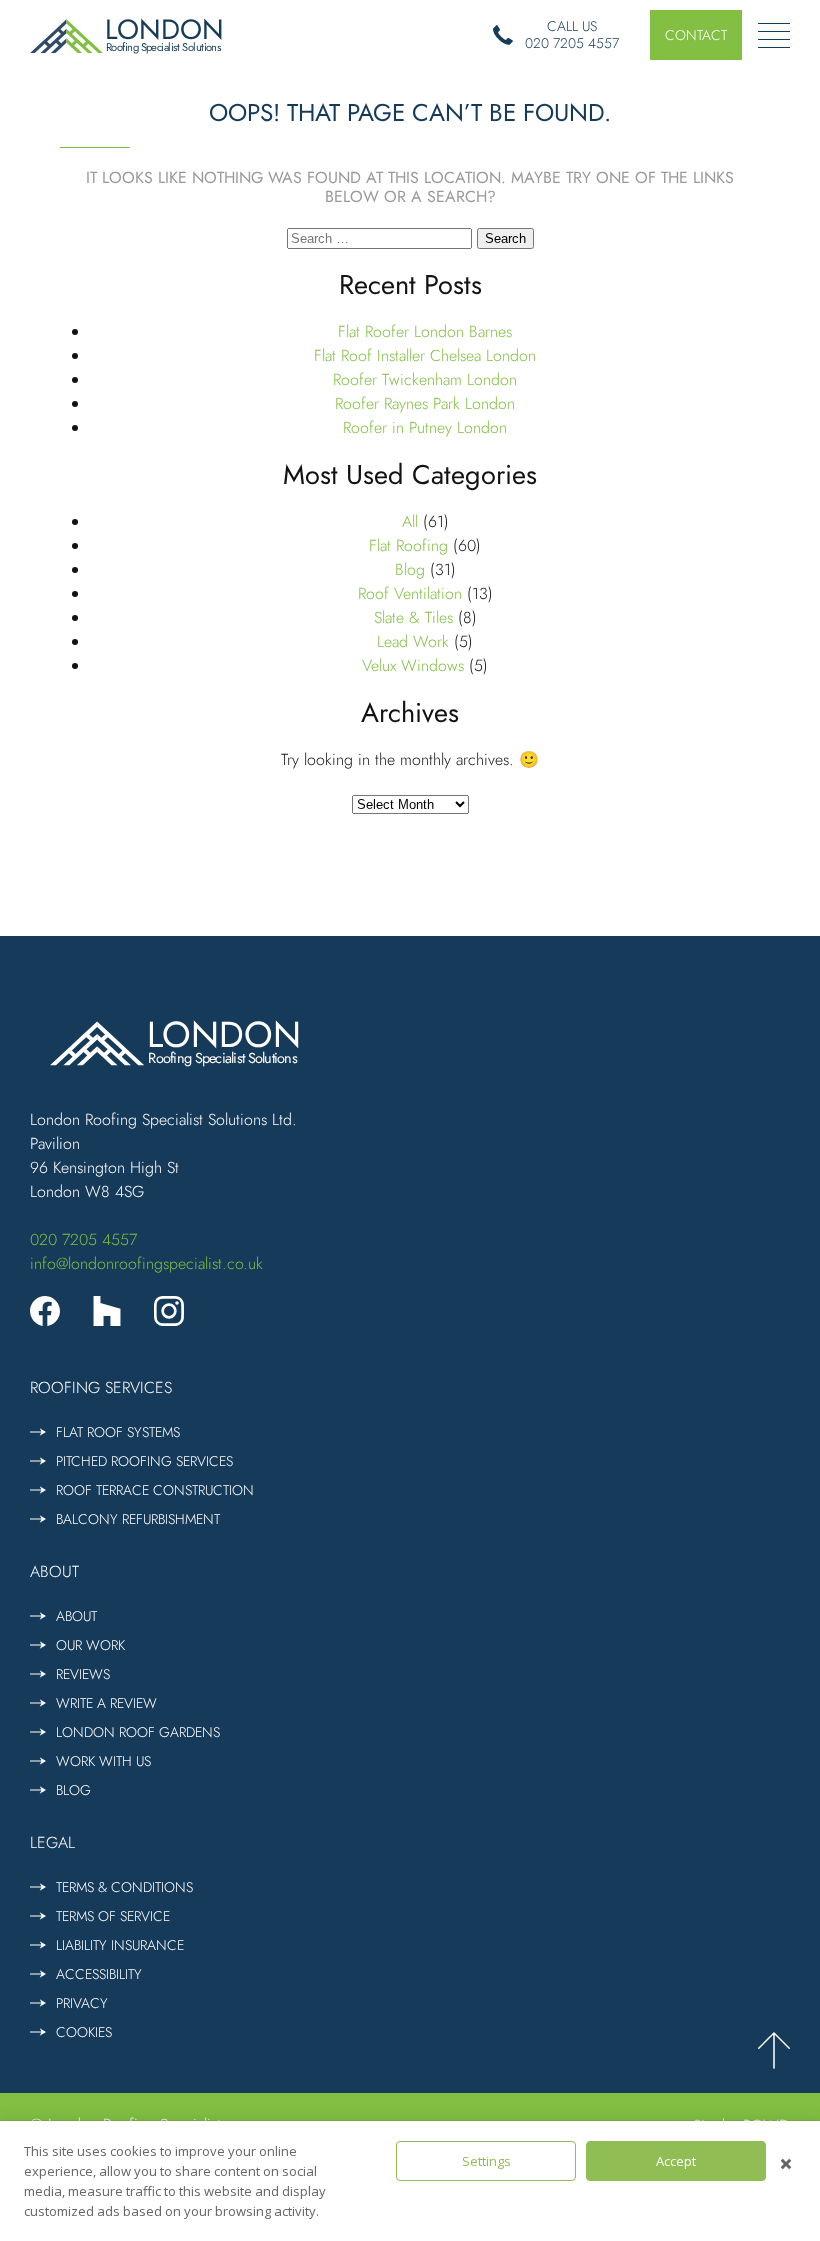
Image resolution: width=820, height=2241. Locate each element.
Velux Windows (413, 665)
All (410, 521)
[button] (696, 35)
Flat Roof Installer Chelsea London (425, 355)
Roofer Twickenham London (425, 379)
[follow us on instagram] (169, 1311)
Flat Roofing (408, 545)
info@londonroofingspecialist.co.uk (146, 1263)
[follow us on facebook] (45, 1311)
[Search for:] (382, 237)
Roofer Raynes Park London (425, 403)
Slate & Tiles (413, 617)
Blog (410, 569)
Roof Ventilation (410, 593)
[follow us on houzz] (107, 1311)
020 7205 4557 (83, 1239)
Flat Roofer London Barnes (425, 331)
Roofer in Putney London (425, 427)
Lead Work (413, 641)
